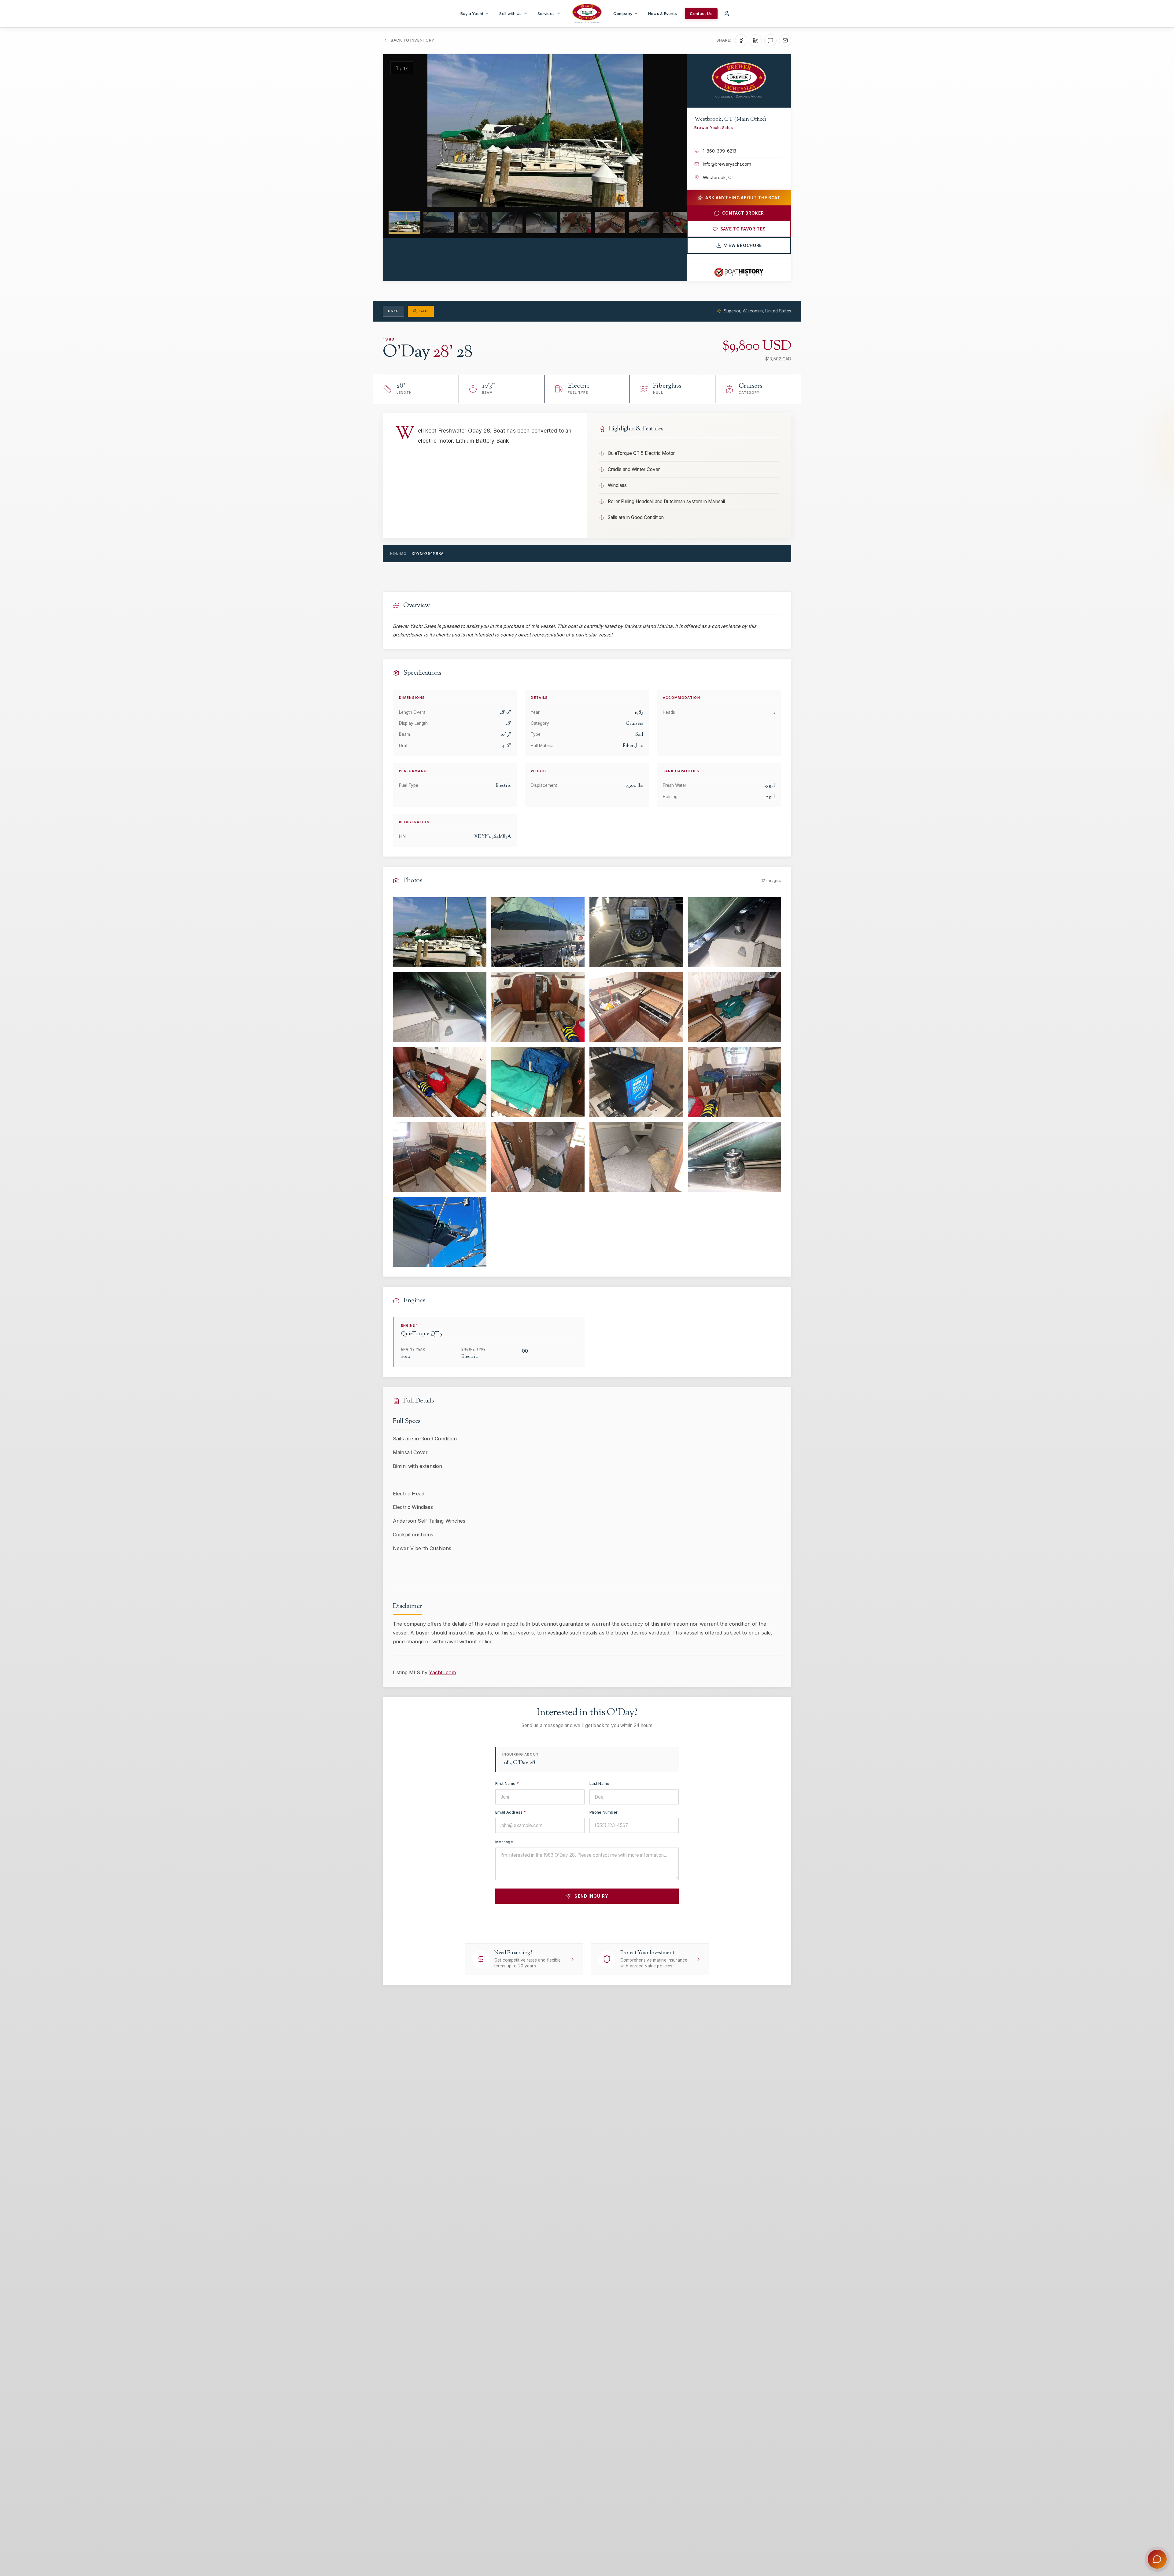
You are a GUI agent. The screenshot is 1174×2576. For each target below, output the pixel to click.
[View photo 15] (636, 1157)
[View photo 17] (440, 1232)
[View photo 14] (538, 1157)
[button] (399, 131)
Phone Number (604, 1812)
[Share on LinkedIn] (756, 40)
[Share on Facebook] (741, 40)
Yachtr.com (442, 1672)
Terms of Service (646, 1918)
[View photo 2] (538, 932)
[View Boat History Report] (739, 272)
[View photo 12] (735, 1082)
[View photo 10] (538, 1082)
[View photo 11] (636, 1082)
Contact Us (701, 13)
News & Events (663, 13)
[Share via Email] (785, 40)
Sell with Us (510, 13)
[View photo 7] (636, 1007)
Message (504, 1842)
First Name (507, 1784)
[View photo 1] (440, 932)
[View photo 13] (440, 1157)
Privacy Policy (610, 1918)
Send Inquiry (591, 1896)
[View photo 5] (440, 1007)
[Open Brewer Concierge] (1157, 2559)
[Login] (727, 13)
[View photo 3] (636, 932)
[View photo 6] (538, 1007)
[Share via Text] (770, 40)
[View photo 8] (735, 1007)
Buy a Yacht (472, 13)
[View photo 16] (735, 1157)
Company (623, 13)
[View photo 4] (735, 932)
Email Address (511, 1812)
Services (546, 13)
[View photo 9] (440, 1082)
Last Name (599, 1784)
